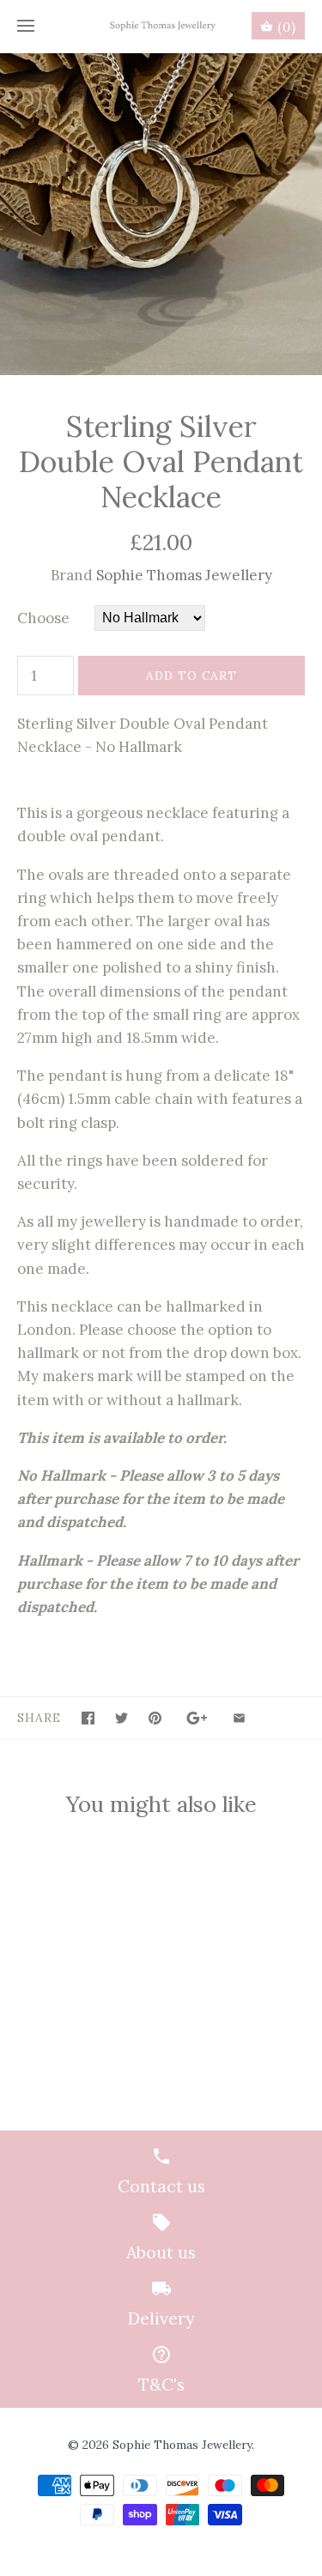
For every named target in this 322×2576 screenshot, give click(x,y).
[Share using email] (239, 1718)
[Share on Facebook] (88, 1718)
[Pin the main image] (155, 1718)
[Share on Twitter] (122, 1718)
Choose (43, 618)
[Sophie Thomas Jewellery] (161, 26)
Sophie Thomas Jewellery (184, 575)
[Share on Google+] (197, 1718)
